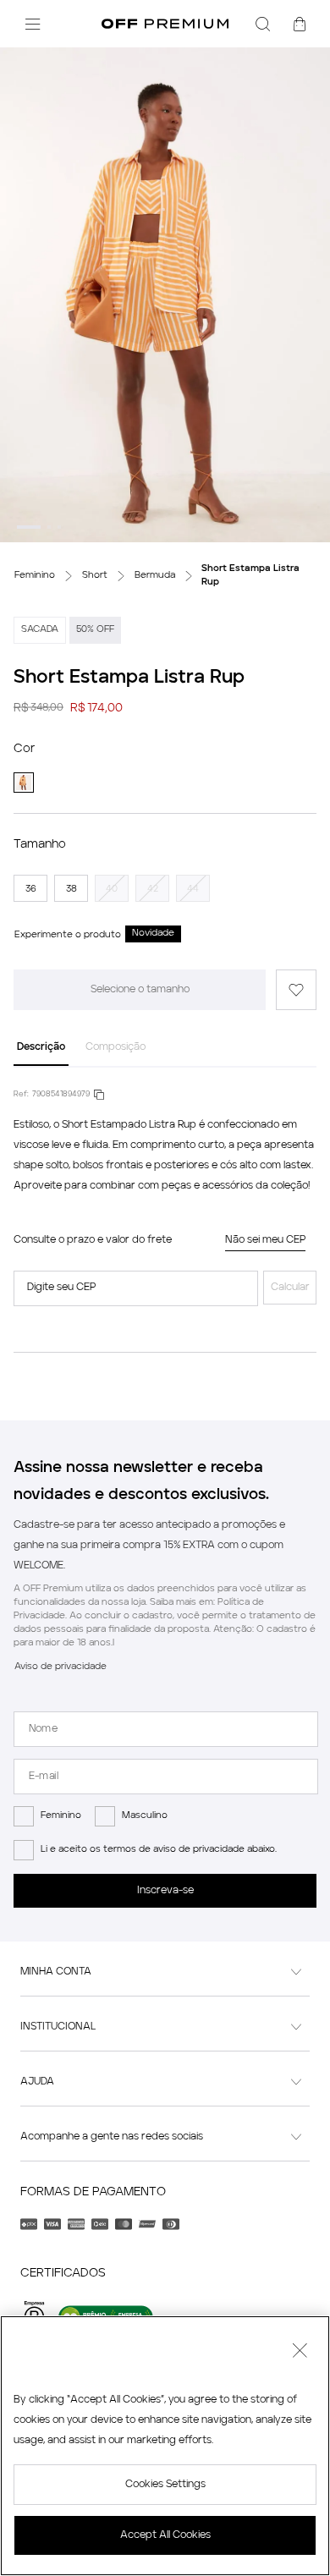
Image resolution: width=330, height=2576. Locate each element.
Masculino (145, 1816)
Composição (115, 1047)
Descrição (41, 1047)
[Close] (300, 2353)
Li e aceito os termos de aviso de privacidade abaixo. (159, 1850)
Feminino (61, 1816)
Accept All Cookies (165, 2535)
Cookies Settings (165, 2485)
